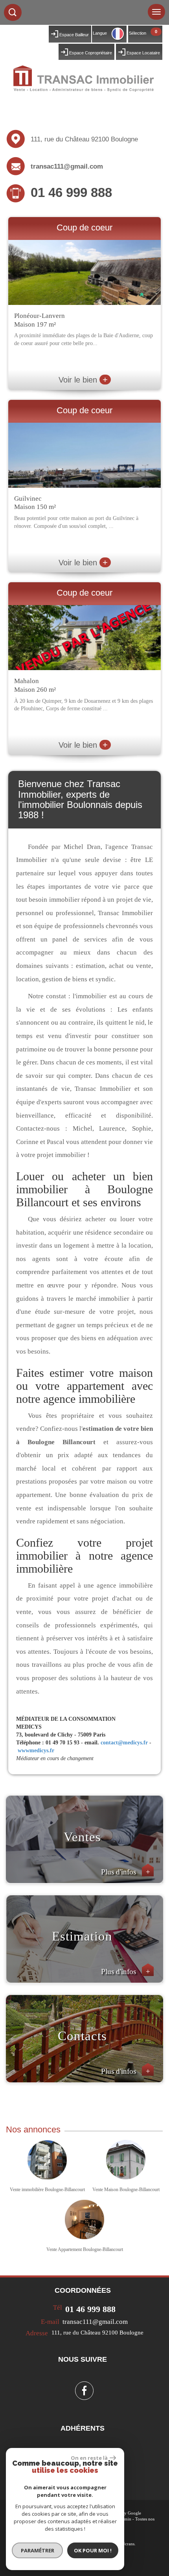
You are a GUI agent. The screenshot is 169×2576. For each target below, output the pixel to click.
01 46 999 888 (71, 192)
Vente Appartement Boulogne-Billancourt (85, 2249)
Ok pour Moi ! (93, 2550)
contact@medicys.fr (124, 1743)
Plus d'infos (126, 1872)
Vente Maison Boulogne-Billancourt (126, 2190)
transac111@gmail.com (67, 166)
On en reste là (89, 2458)
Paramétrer (38, 2550)
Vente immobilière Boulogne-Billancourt (47, 2190)
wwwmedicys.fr (36, 1750)
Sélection (138, 33)
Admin (125, 2519)
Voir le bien (83, 380)
